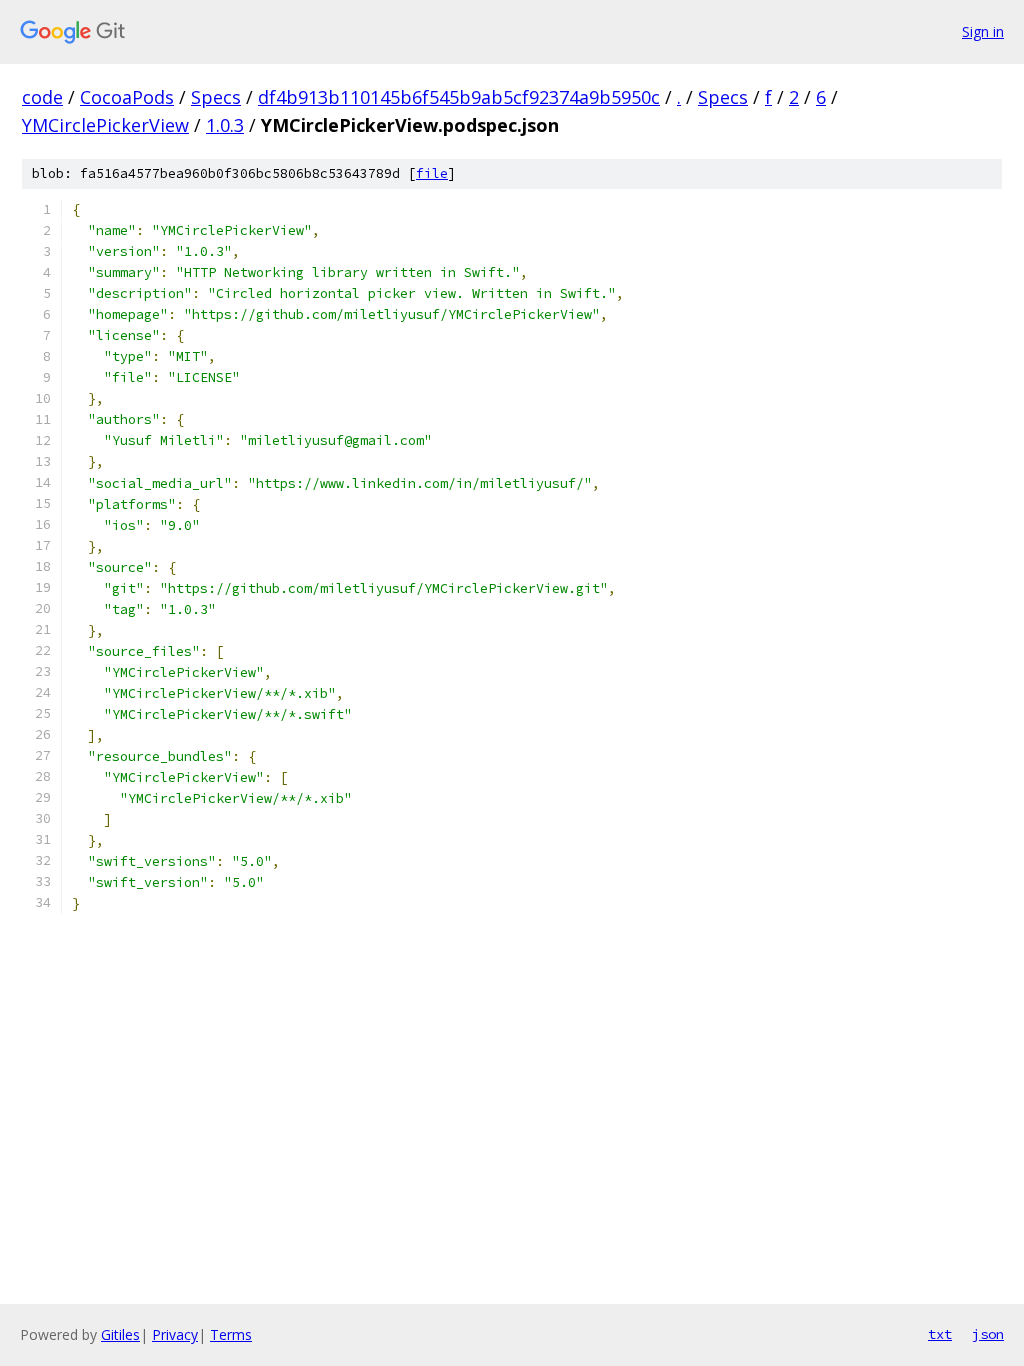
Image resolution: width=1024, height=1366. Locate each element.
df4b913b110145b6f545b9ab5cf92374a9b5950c (459, 97)
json (988, 1334)
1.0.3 (225, 125)
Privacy (175, 1334)
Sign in (983, 31)
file (432, 173)
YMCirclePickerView (105, 125)
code (42, 97)
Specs (216, 97)
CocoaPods (127, 97)
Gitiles (120, 1334)
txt (940, 1334)
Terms (231, 1334)
